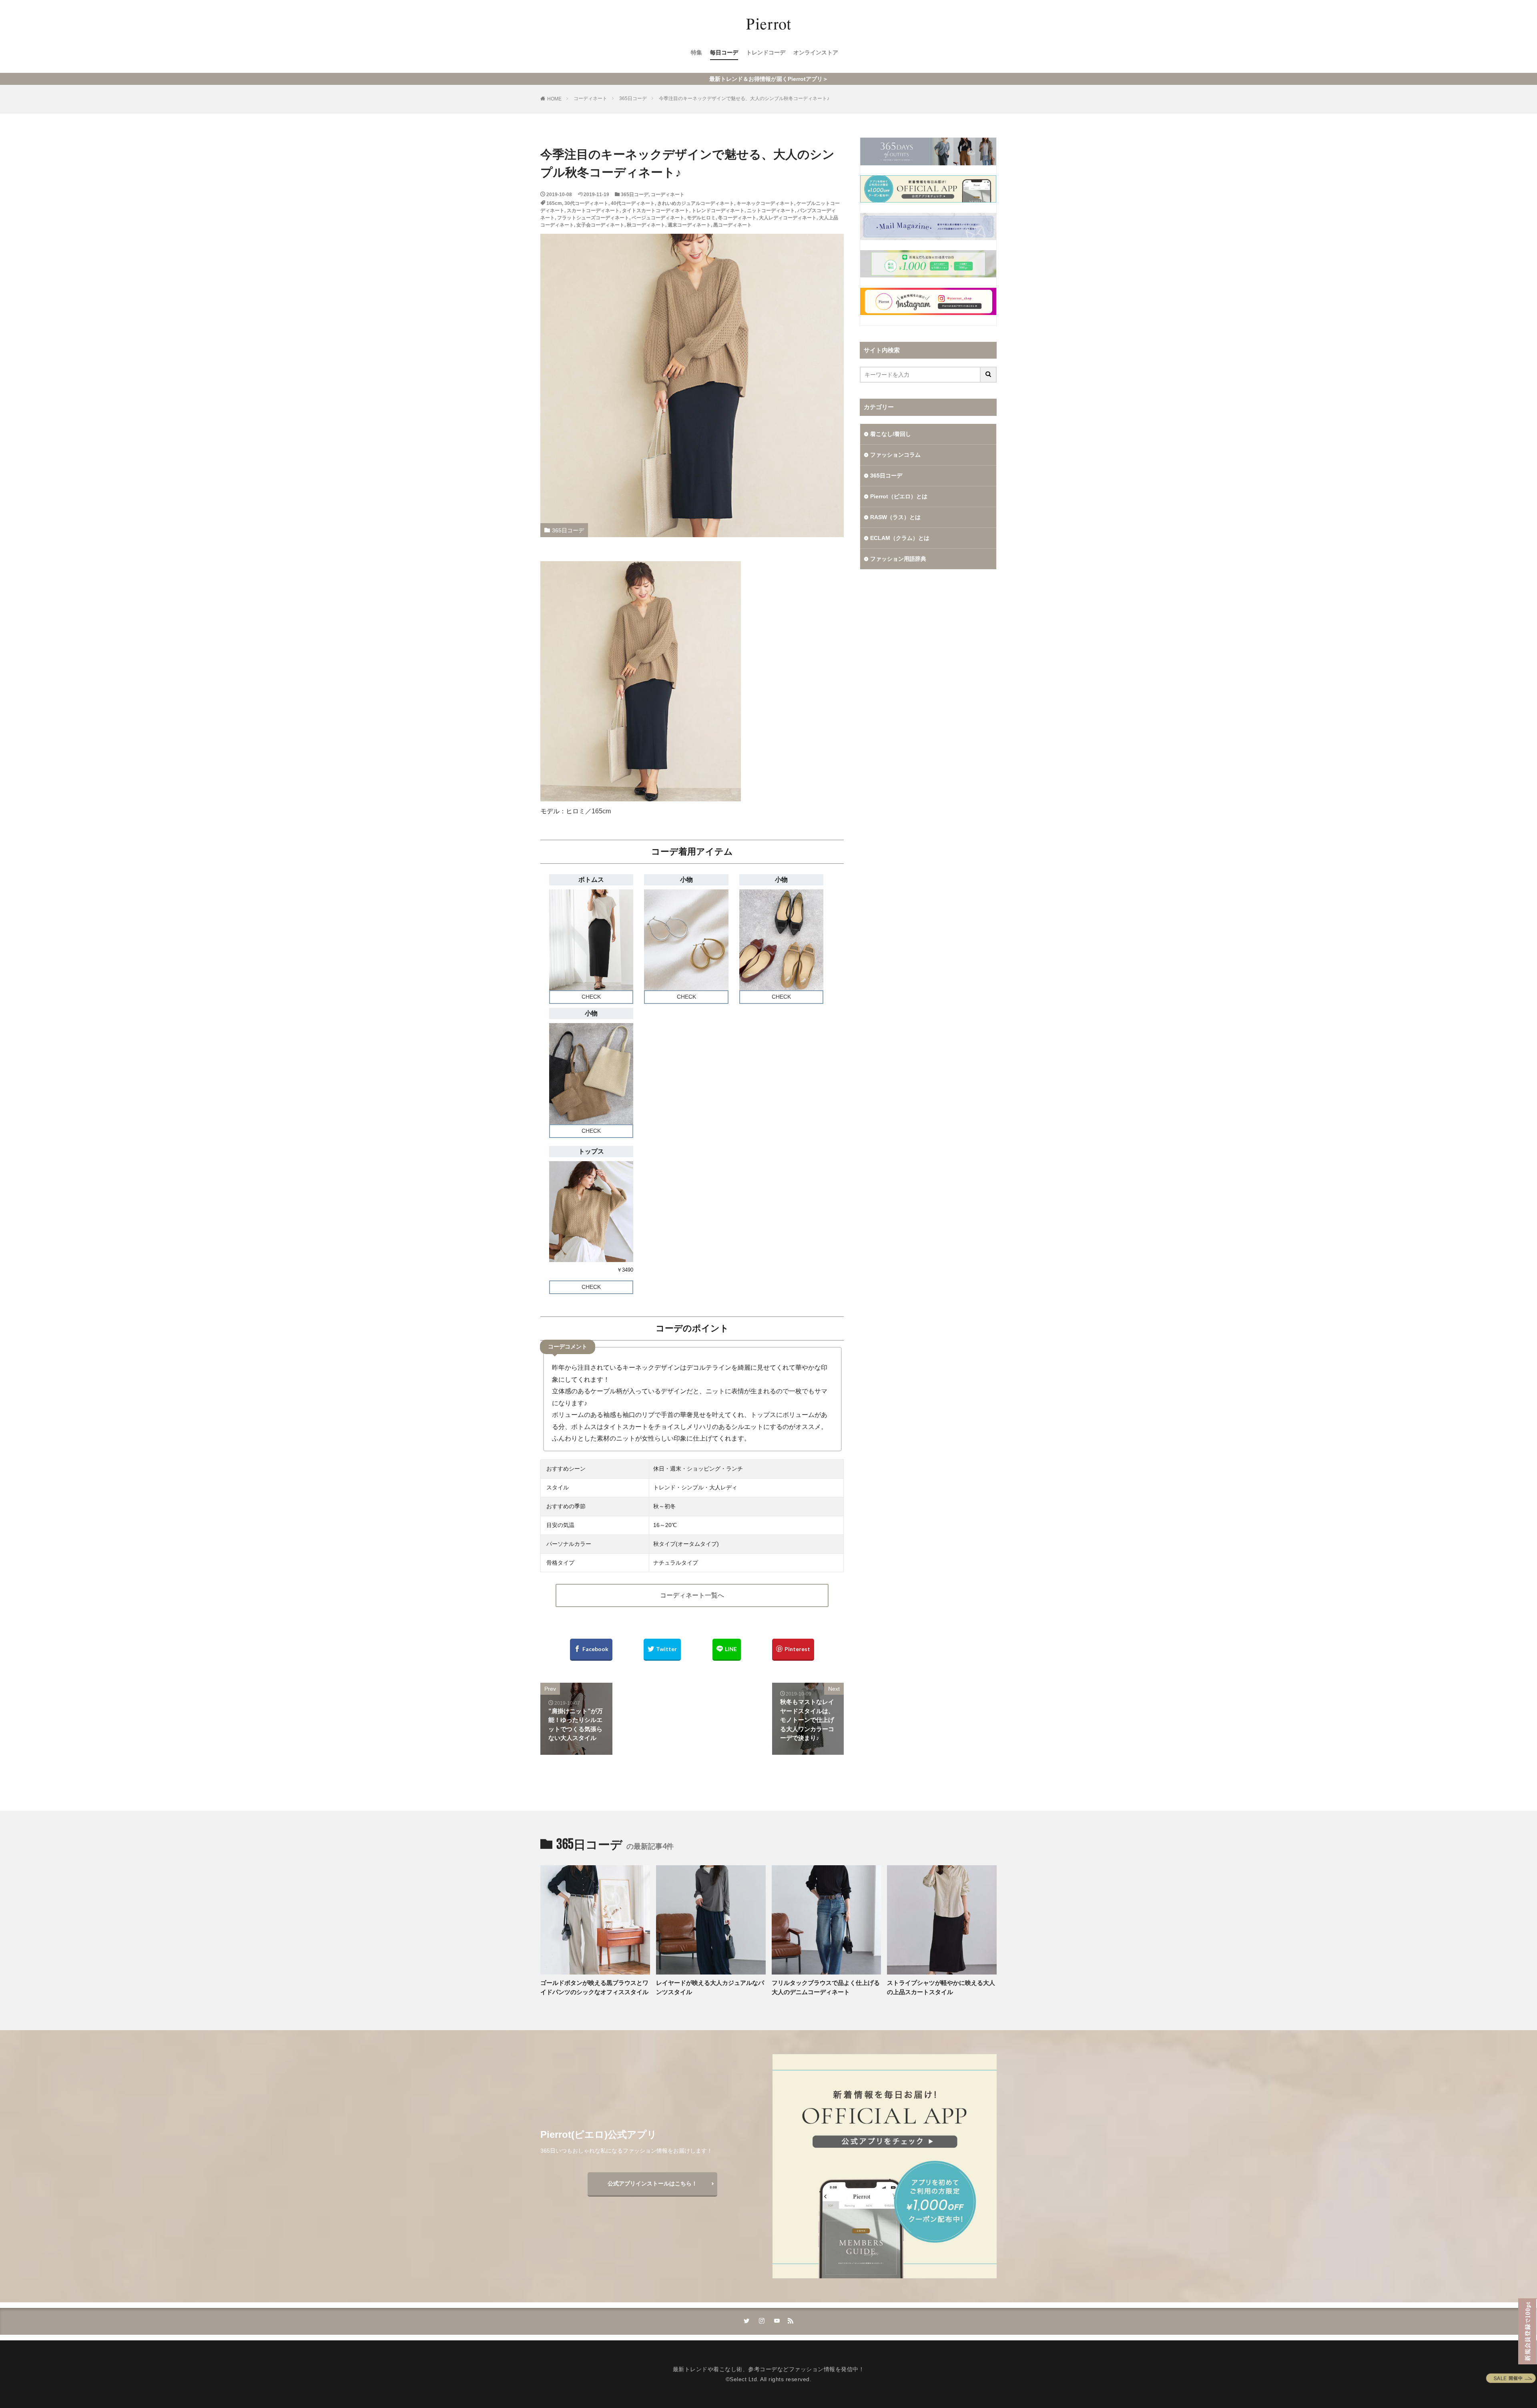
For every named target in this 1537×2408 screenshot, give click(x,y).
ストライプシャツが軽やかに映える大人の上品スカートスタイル (941, 1987)
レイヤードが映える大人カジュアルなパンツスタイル (710, 1987)
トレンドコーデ (766, 52)
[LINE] (727, 1650)
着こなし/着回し (891, 434)
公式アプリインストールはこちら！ (652, 2183)
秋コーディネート (646, 225)
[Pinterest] (793, 1650)
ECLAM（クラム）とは (900, 538)
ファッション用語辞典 (898, 559)
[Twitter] (662, 1650)
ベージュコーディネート (658, 218)
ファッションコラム (895, 455)
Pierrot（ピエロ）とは (899, 496)
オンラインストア (816, 52)
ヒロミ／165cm (588, 811)
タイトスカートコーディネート (656, 211)
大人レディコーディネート (788, 218)
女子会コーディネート (600, 225)
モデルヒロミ (701, 218)
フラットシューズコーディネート (593, 218)
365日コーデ (633, 98)
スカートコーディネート (593, 211)
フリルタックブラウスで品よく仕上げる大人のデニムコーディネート (826, 1987)
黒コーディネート (732, 225)
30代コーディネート (586, 203)
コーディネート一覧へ (692, 1595)
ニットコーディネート (771, 211)
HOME (554, 99)
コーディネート (590, 98)
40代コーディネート (633, 203)
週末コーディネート (689, 225)
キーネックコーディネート (765, 203)
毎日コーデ (724, 52)
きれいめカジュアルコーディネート (696, 203)
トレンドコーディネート (718, 211)
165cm (554, 203)
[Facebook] (591, 1650)
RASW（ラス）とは (895, 517)
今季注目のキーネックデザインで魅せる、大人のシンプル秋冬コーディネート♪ (744, 98)
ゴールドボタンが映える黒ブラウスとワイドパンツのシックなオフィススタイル (594, 1987)
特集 (696, 52)
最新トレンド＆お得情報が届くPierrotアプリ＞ (769, 79)
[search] (989, 375)
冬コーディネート (737, 218)
